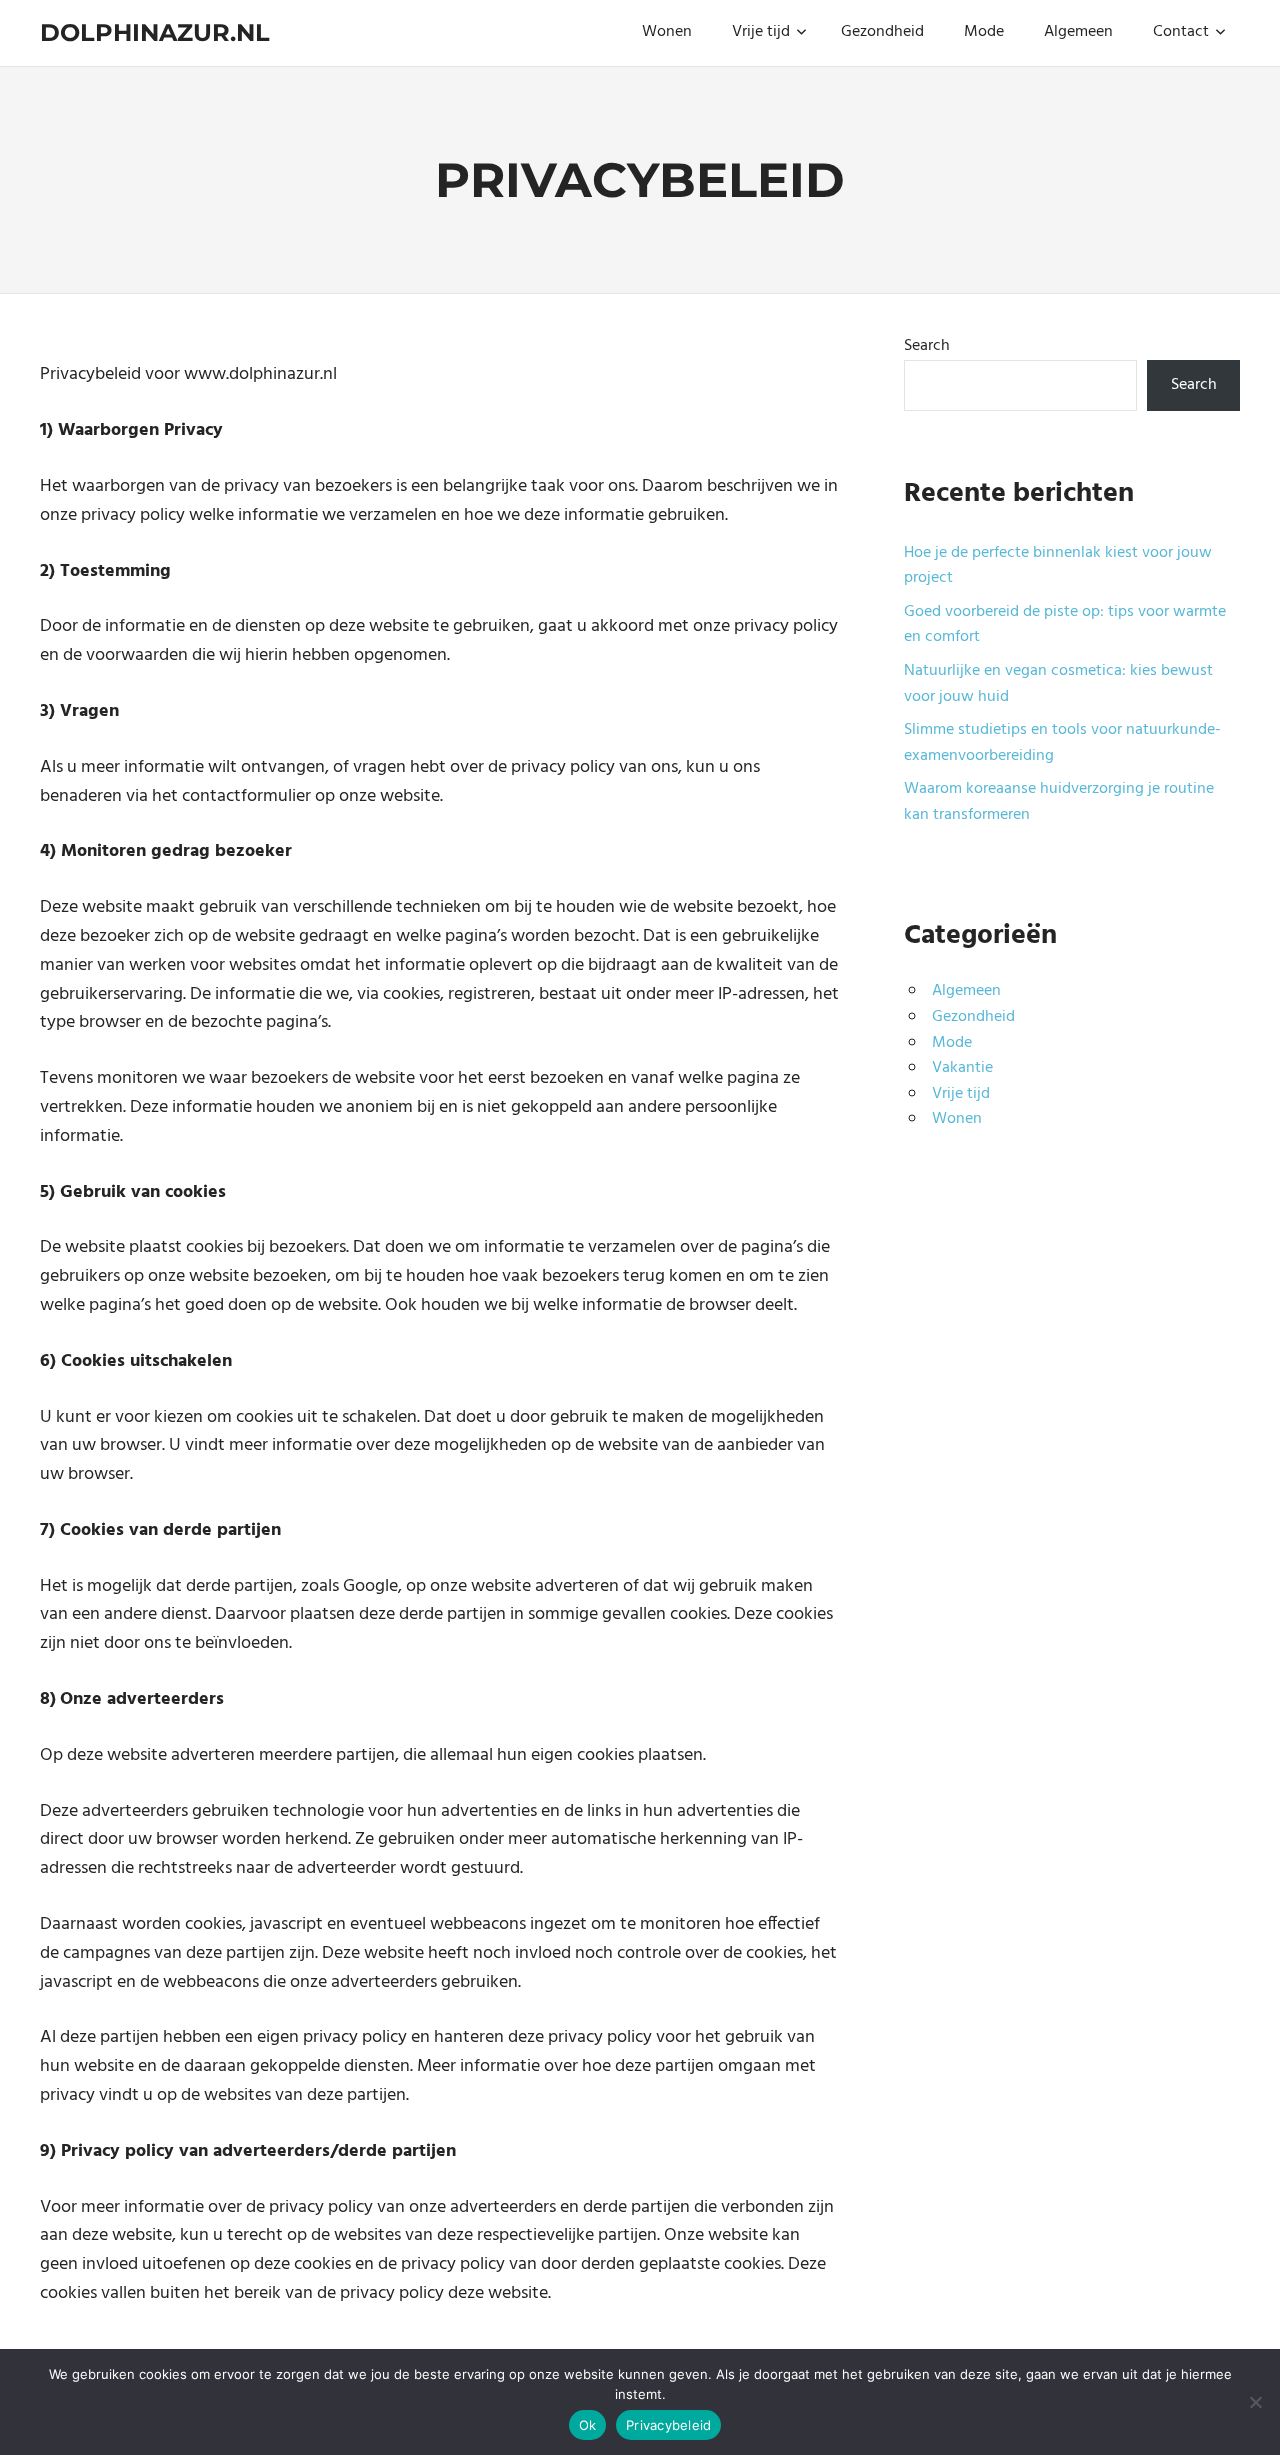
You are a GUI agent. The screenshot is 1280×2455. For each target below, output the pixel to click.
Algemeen (1078, 32)
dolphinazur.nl (155, 32)
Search (927, 346)
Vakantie (962, 1068)
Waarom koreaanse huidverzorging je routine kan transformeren (1059, 802)
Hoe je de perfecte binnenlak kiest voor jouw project (1058, 566)
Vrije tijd (761, 32)
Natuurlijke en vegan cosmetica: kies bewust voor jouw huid (1058, 684)
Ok (588, 2425)
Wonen (667, 32)
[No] (1255, 2402)
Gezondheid (882, 32)
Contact (1181, 32)
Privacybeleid (668, 2425)
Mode (984, 32)
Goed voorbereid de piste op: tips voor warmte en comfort (1065, 625)
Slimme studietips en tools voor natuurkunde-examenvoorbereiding (1062, 743)
